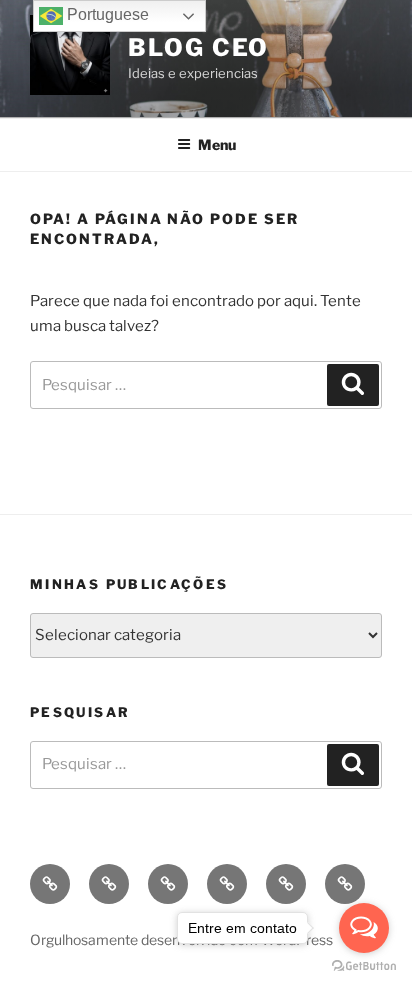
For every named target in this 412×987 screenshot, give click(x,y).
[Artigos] (227, 884)
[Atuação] (286, 884)
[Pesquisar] (353, 385)
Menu (217, 144)
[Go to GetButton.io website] (364, 966)
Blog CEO (198, 47)
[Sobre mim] (345, 884)
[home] (50, 884)
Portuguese (106, 14)
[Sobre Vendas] (109, 884)
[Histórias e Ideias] (168, 884)
